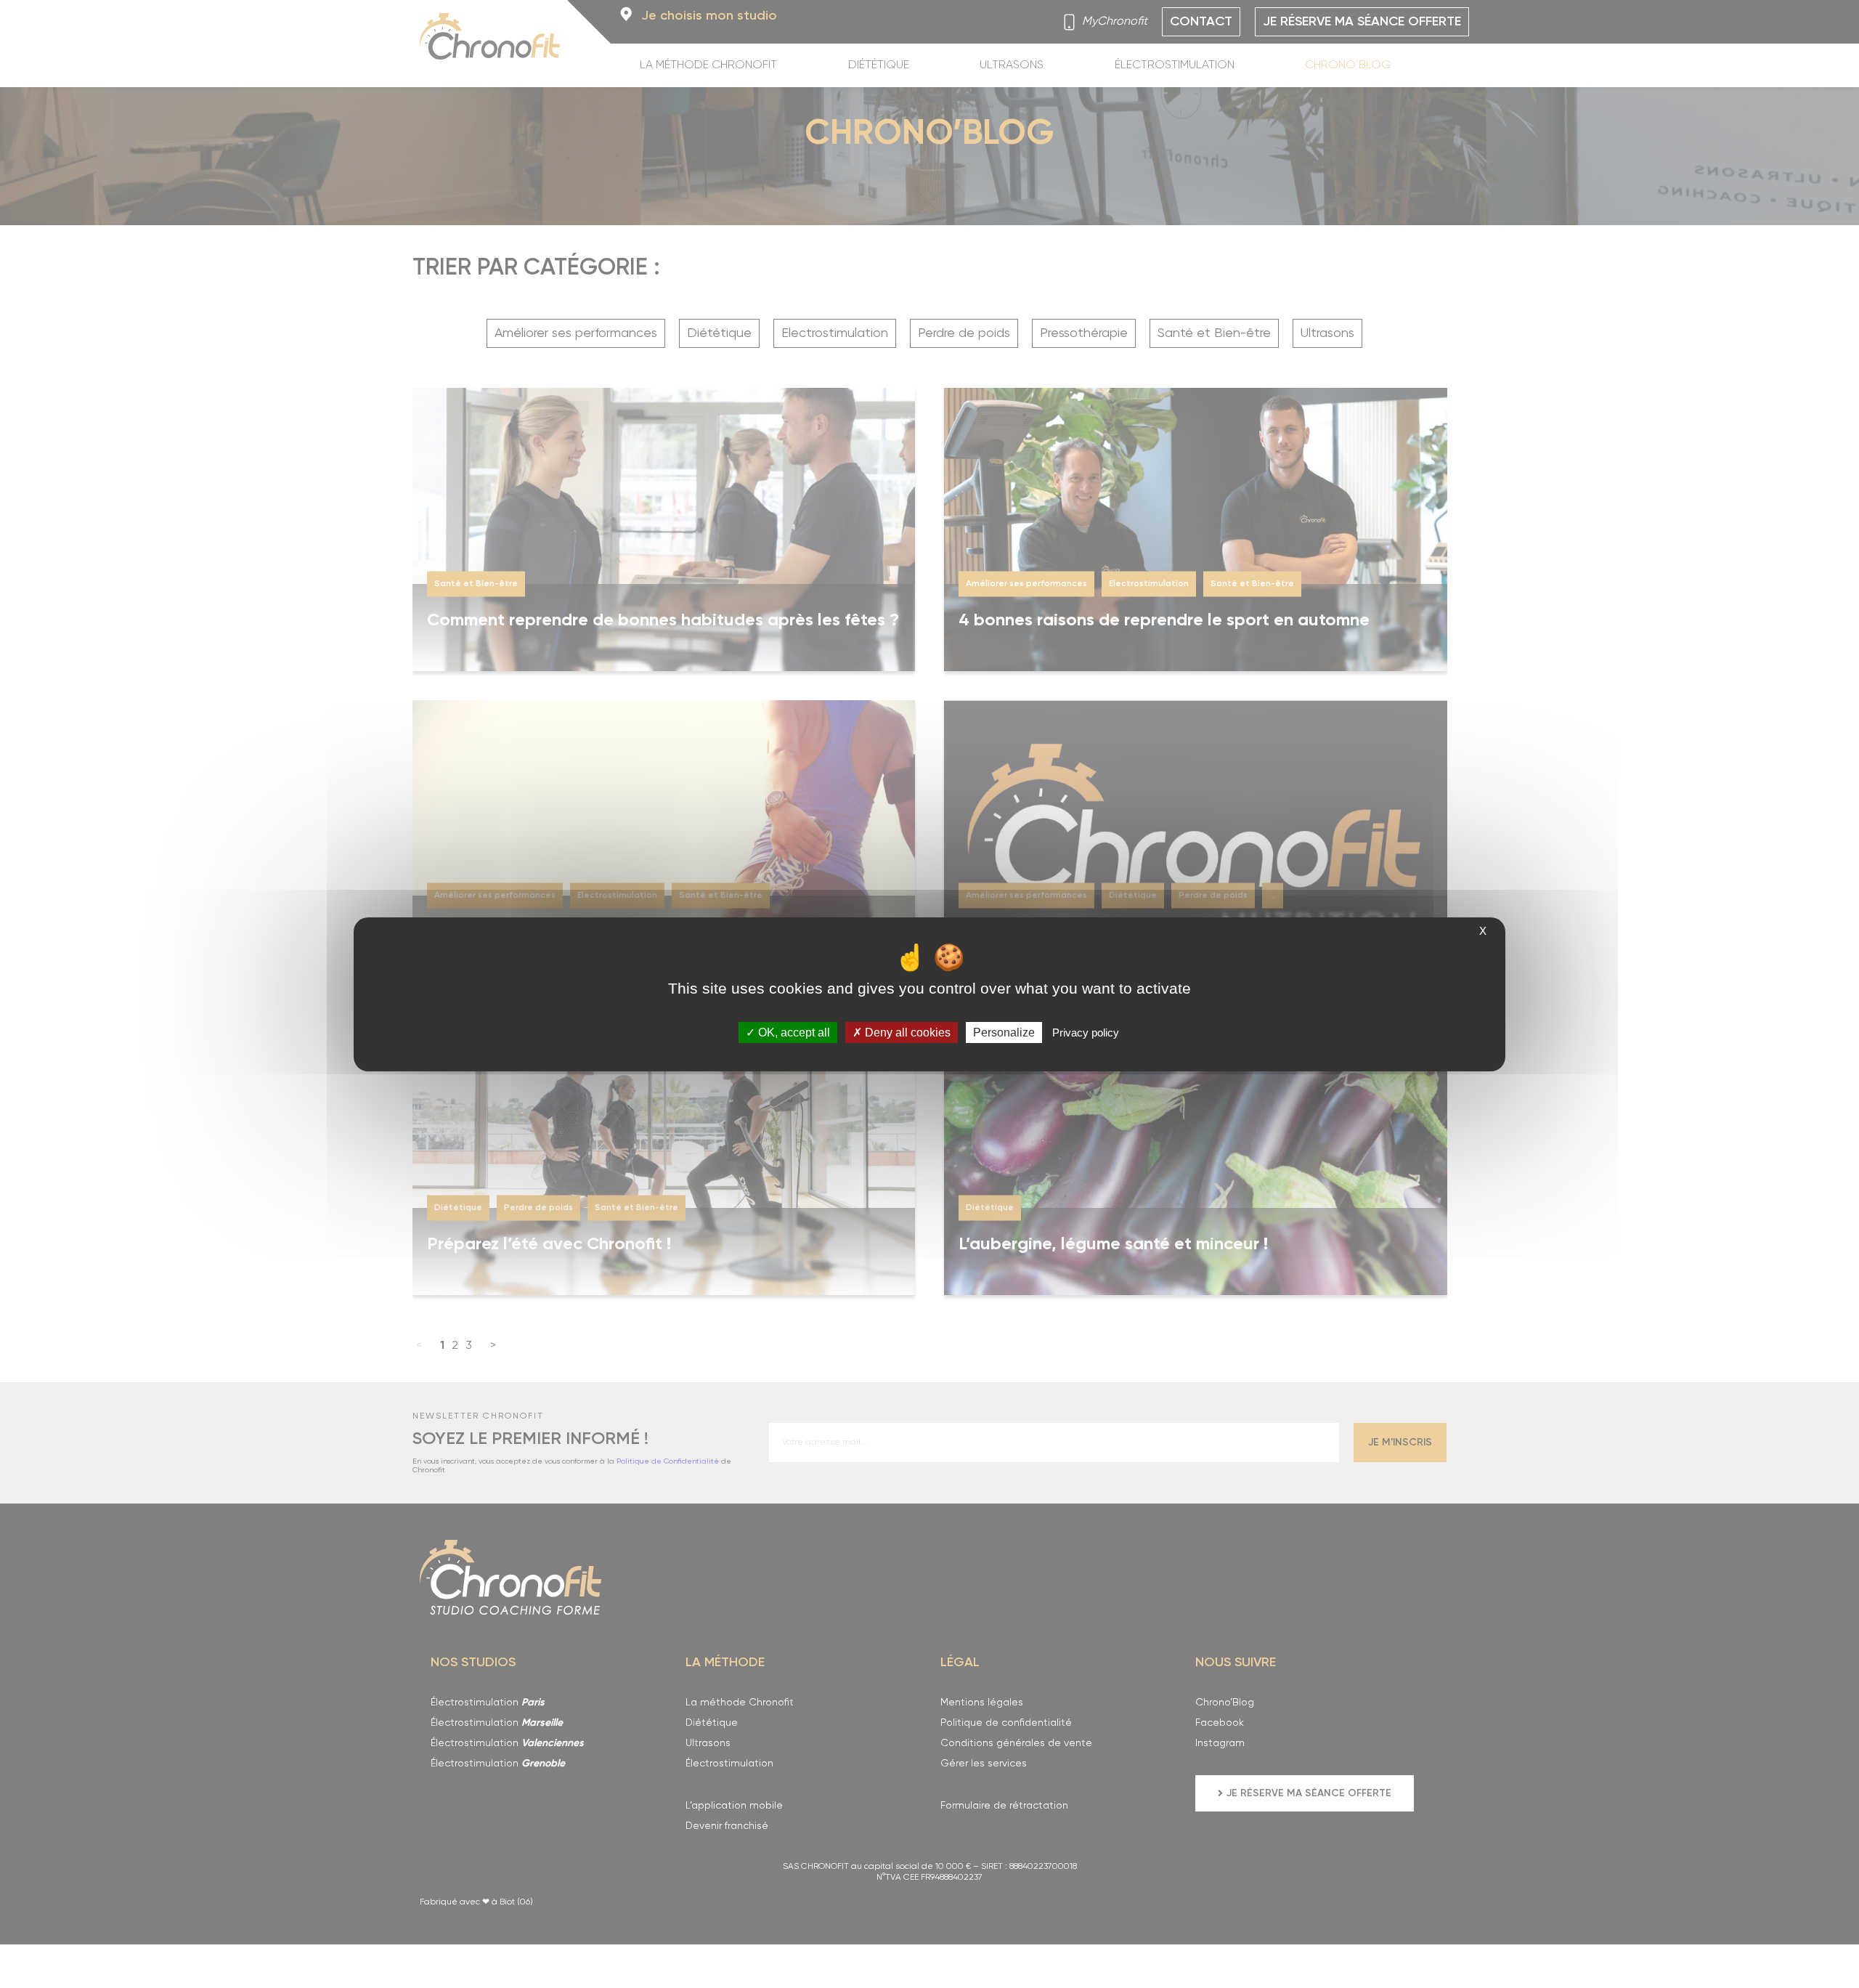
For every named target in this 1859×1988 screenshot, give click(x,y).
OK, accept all (793, 1032)
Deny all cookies (906, 1032)
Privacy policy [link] (1086, 1032)
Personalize (1004, 1032)
